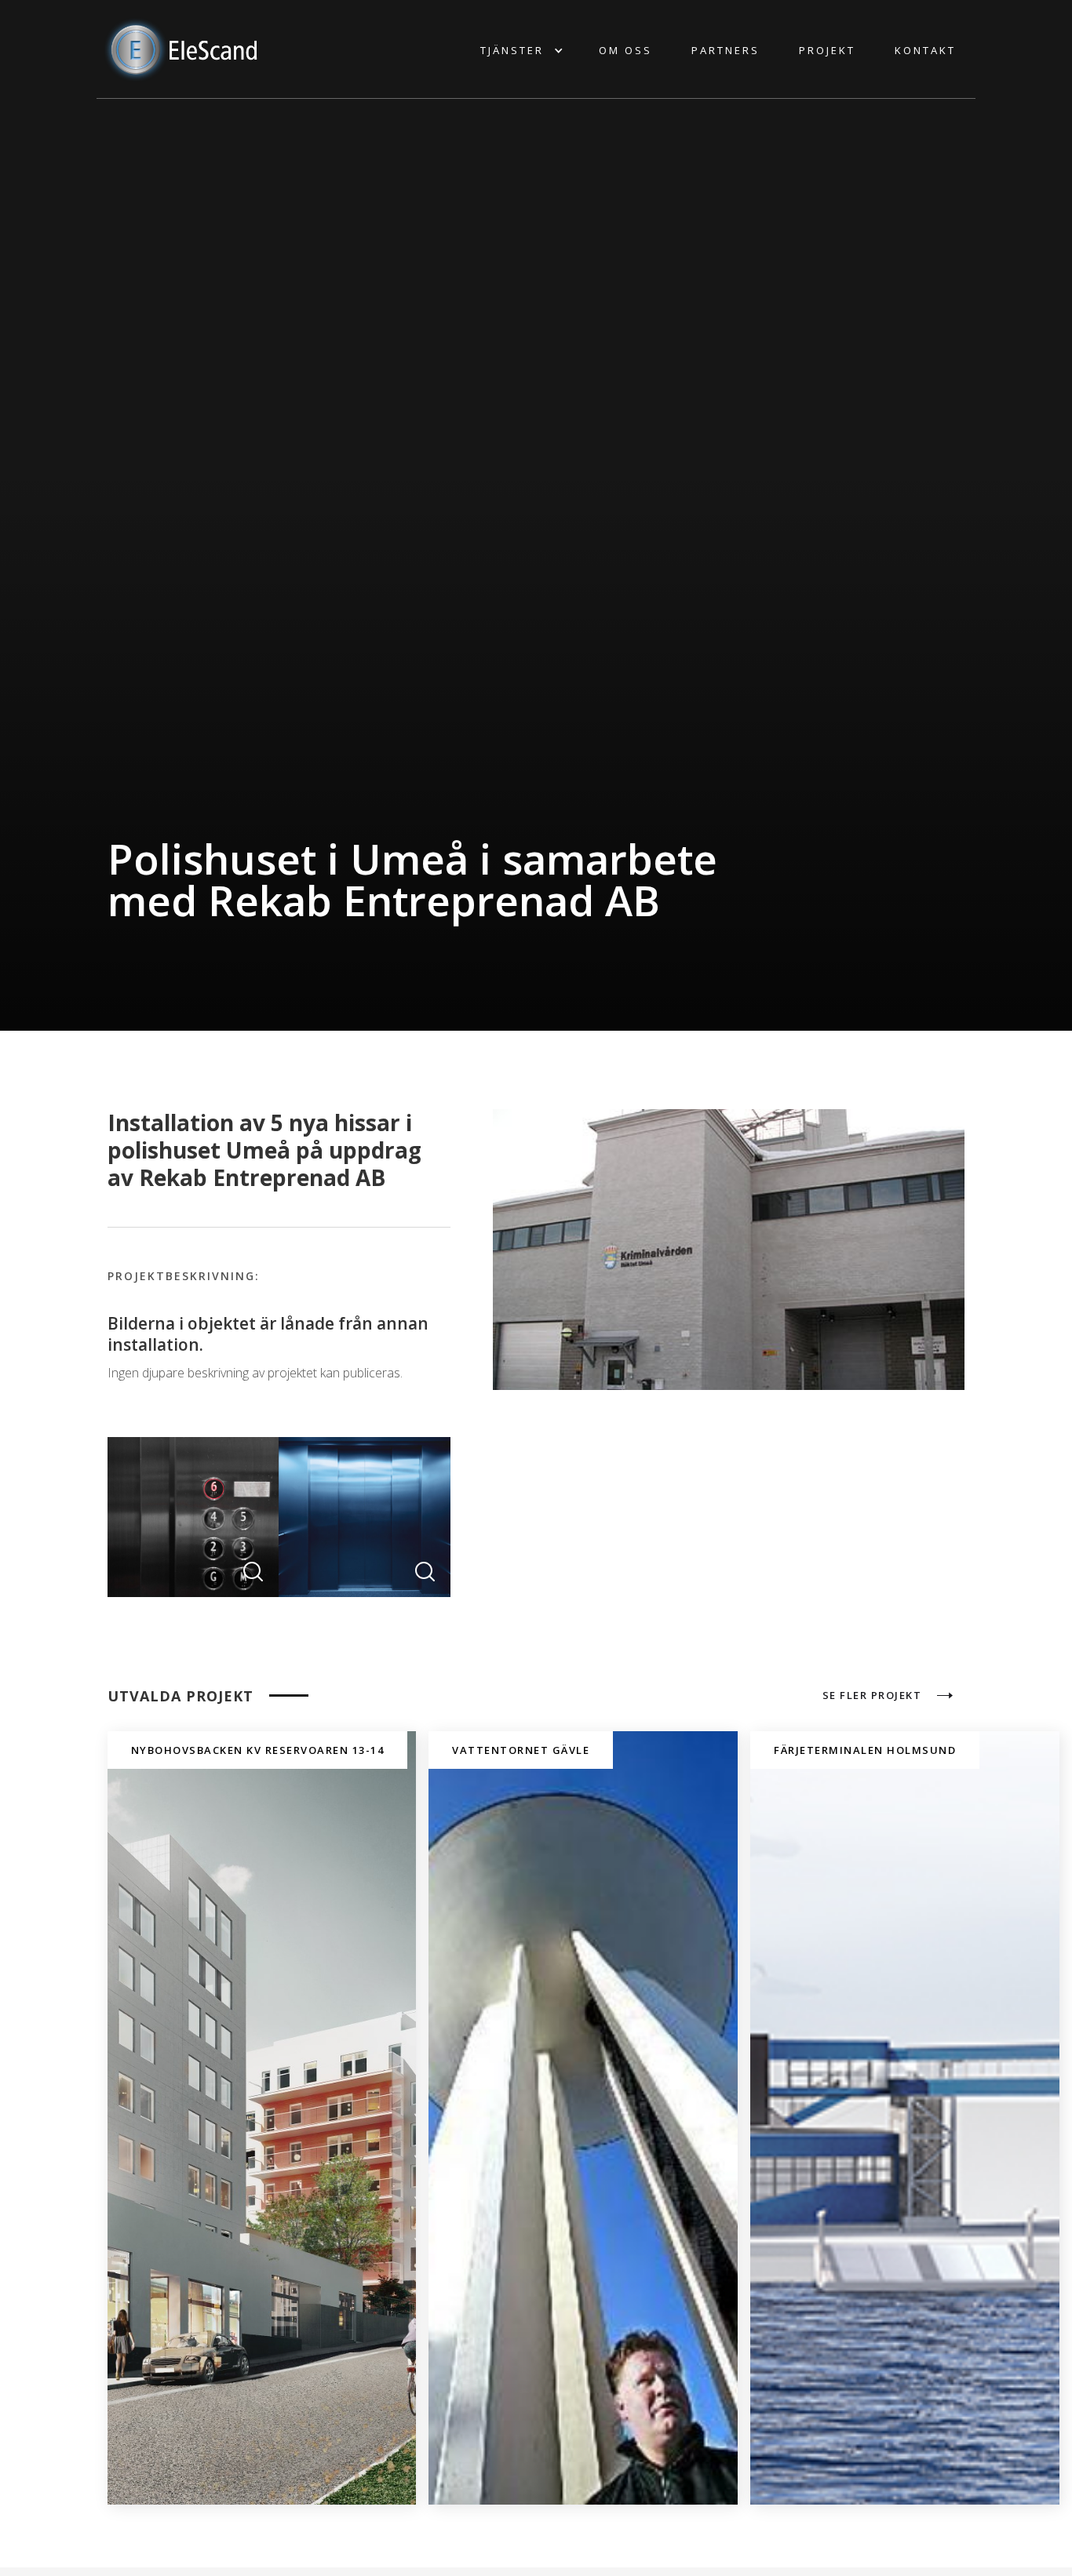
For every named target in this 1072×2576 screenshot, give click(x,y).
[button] (520, 50)
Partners (726, 50)
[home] (183, 49)
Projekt (827, 50)
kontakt (925, 50)
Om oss (625, 50)
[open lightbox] (193, 1517)
